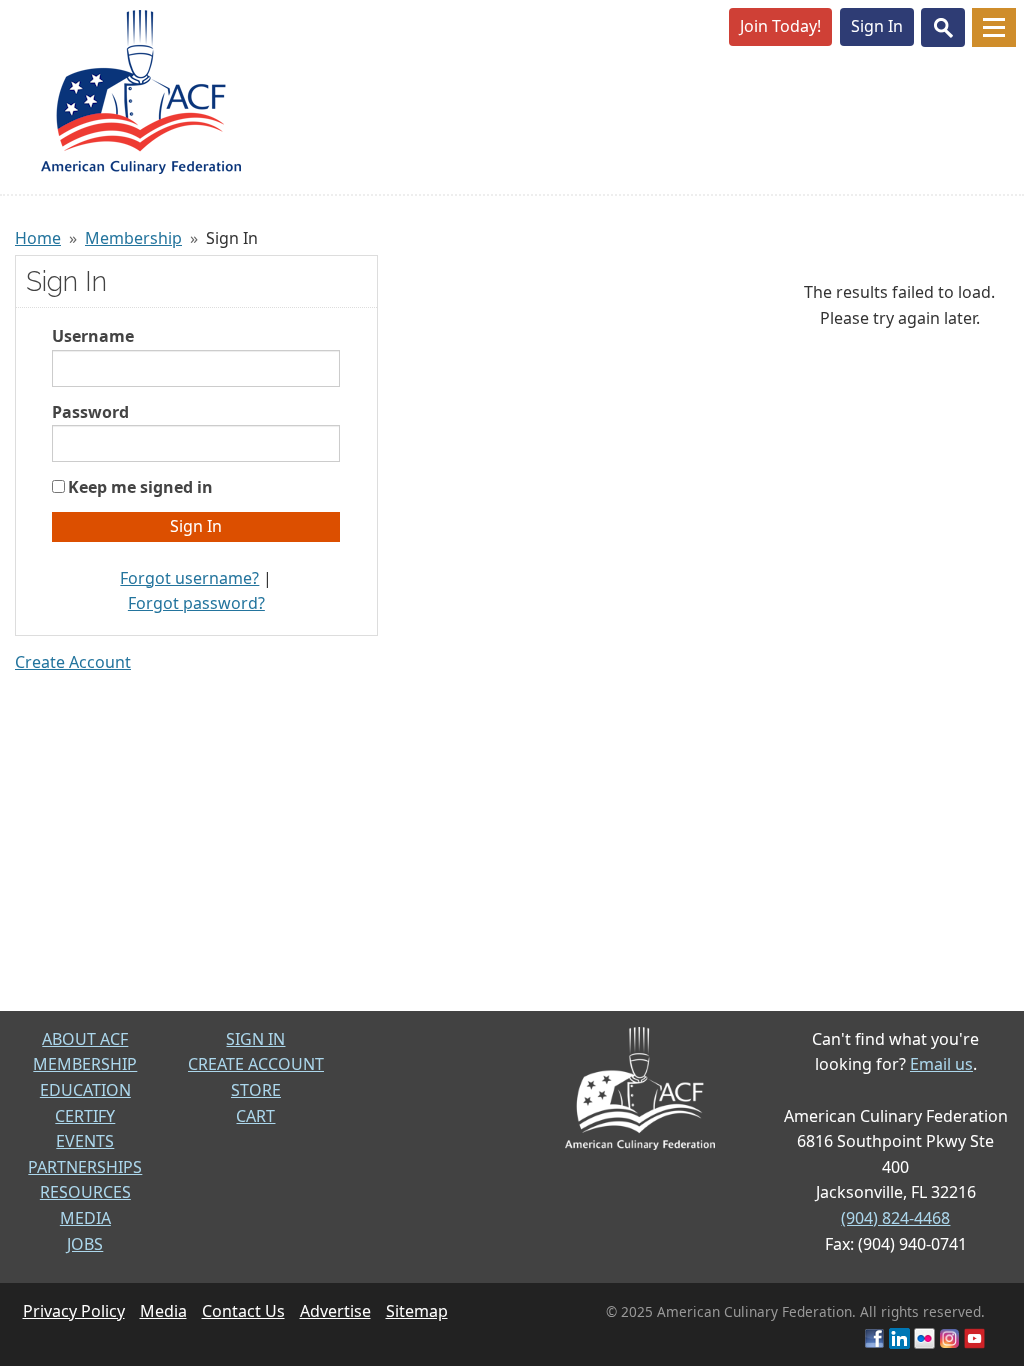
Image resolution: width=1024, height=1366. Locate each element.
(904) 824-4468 (895, 1218)
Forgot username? (189, 578)
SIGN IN (255, 1039)
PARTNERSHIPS (85, 1167)
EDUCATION (85, 1090)
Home (38, 238)
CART (255, 1116)
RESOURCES (85, 1192)
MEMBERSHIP (85, 1064)
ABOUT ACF (85, 1039)
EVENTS (85, 1141)
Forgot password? (196, 603)
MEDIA (85, 1218)
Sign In (877, 26)
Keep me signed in (140, 487)
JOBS (85, 1244)
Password (90, 412)
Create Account (73, 662)
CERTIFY (85, 1116)
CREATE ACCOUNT (256, 1064)
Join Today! (780, 26)
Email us (941, 1064)
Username (93, 336)
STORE (256, 1090)
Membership (133, 238)
